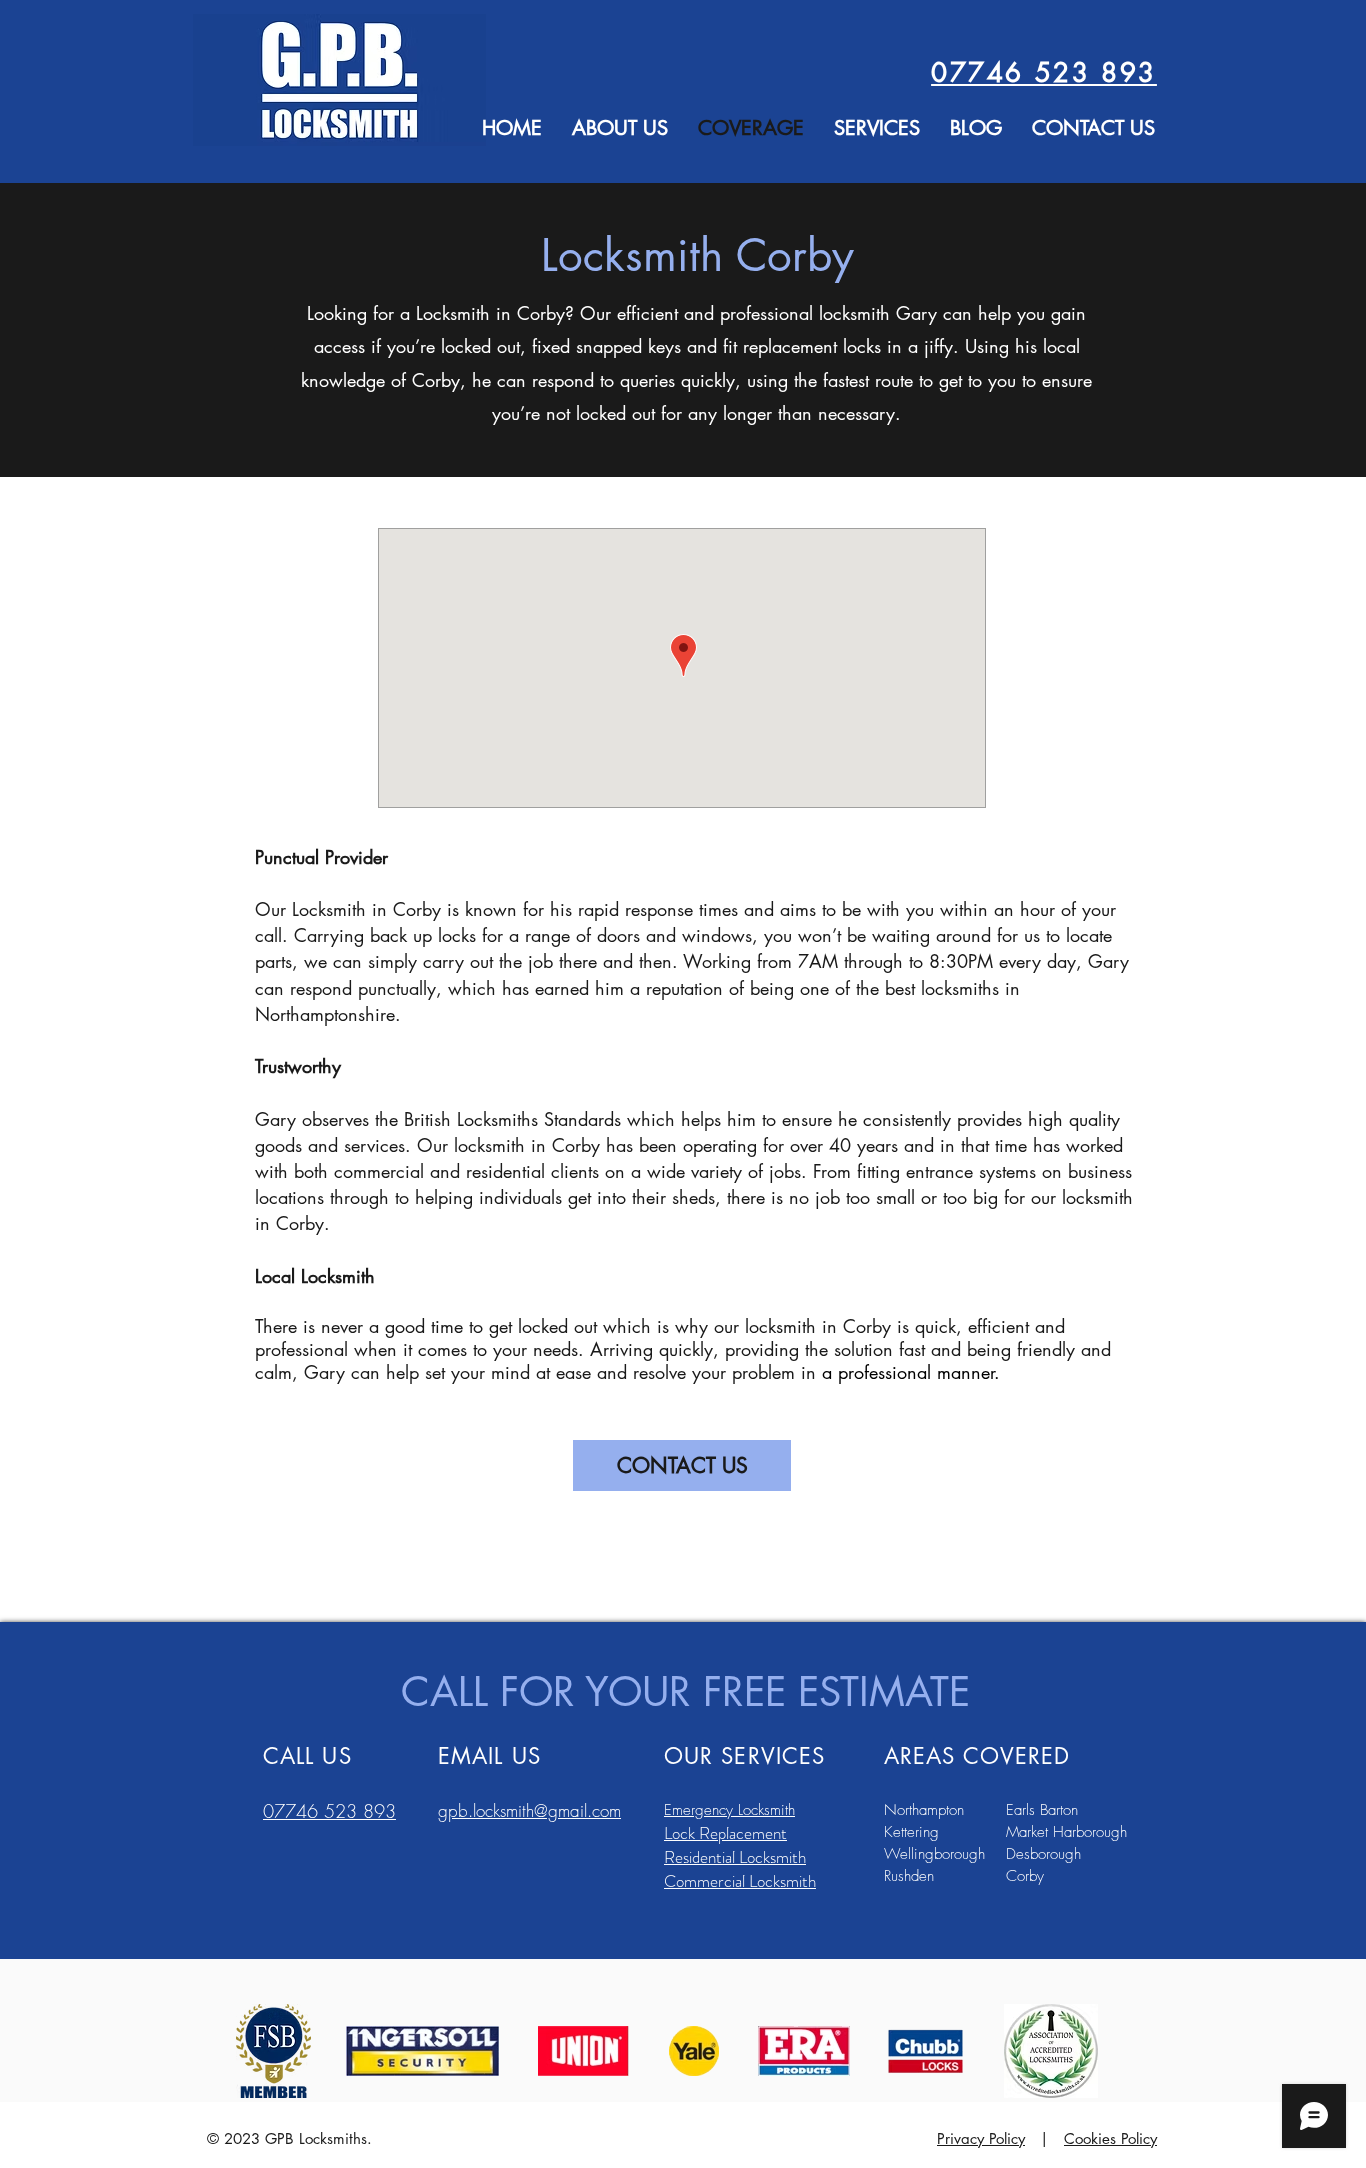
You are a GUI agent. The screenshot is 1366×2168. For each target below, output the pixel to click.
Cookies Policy (1110, 2138)
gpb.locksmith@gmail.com (529, 1810)
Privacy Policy (981, 2138)
